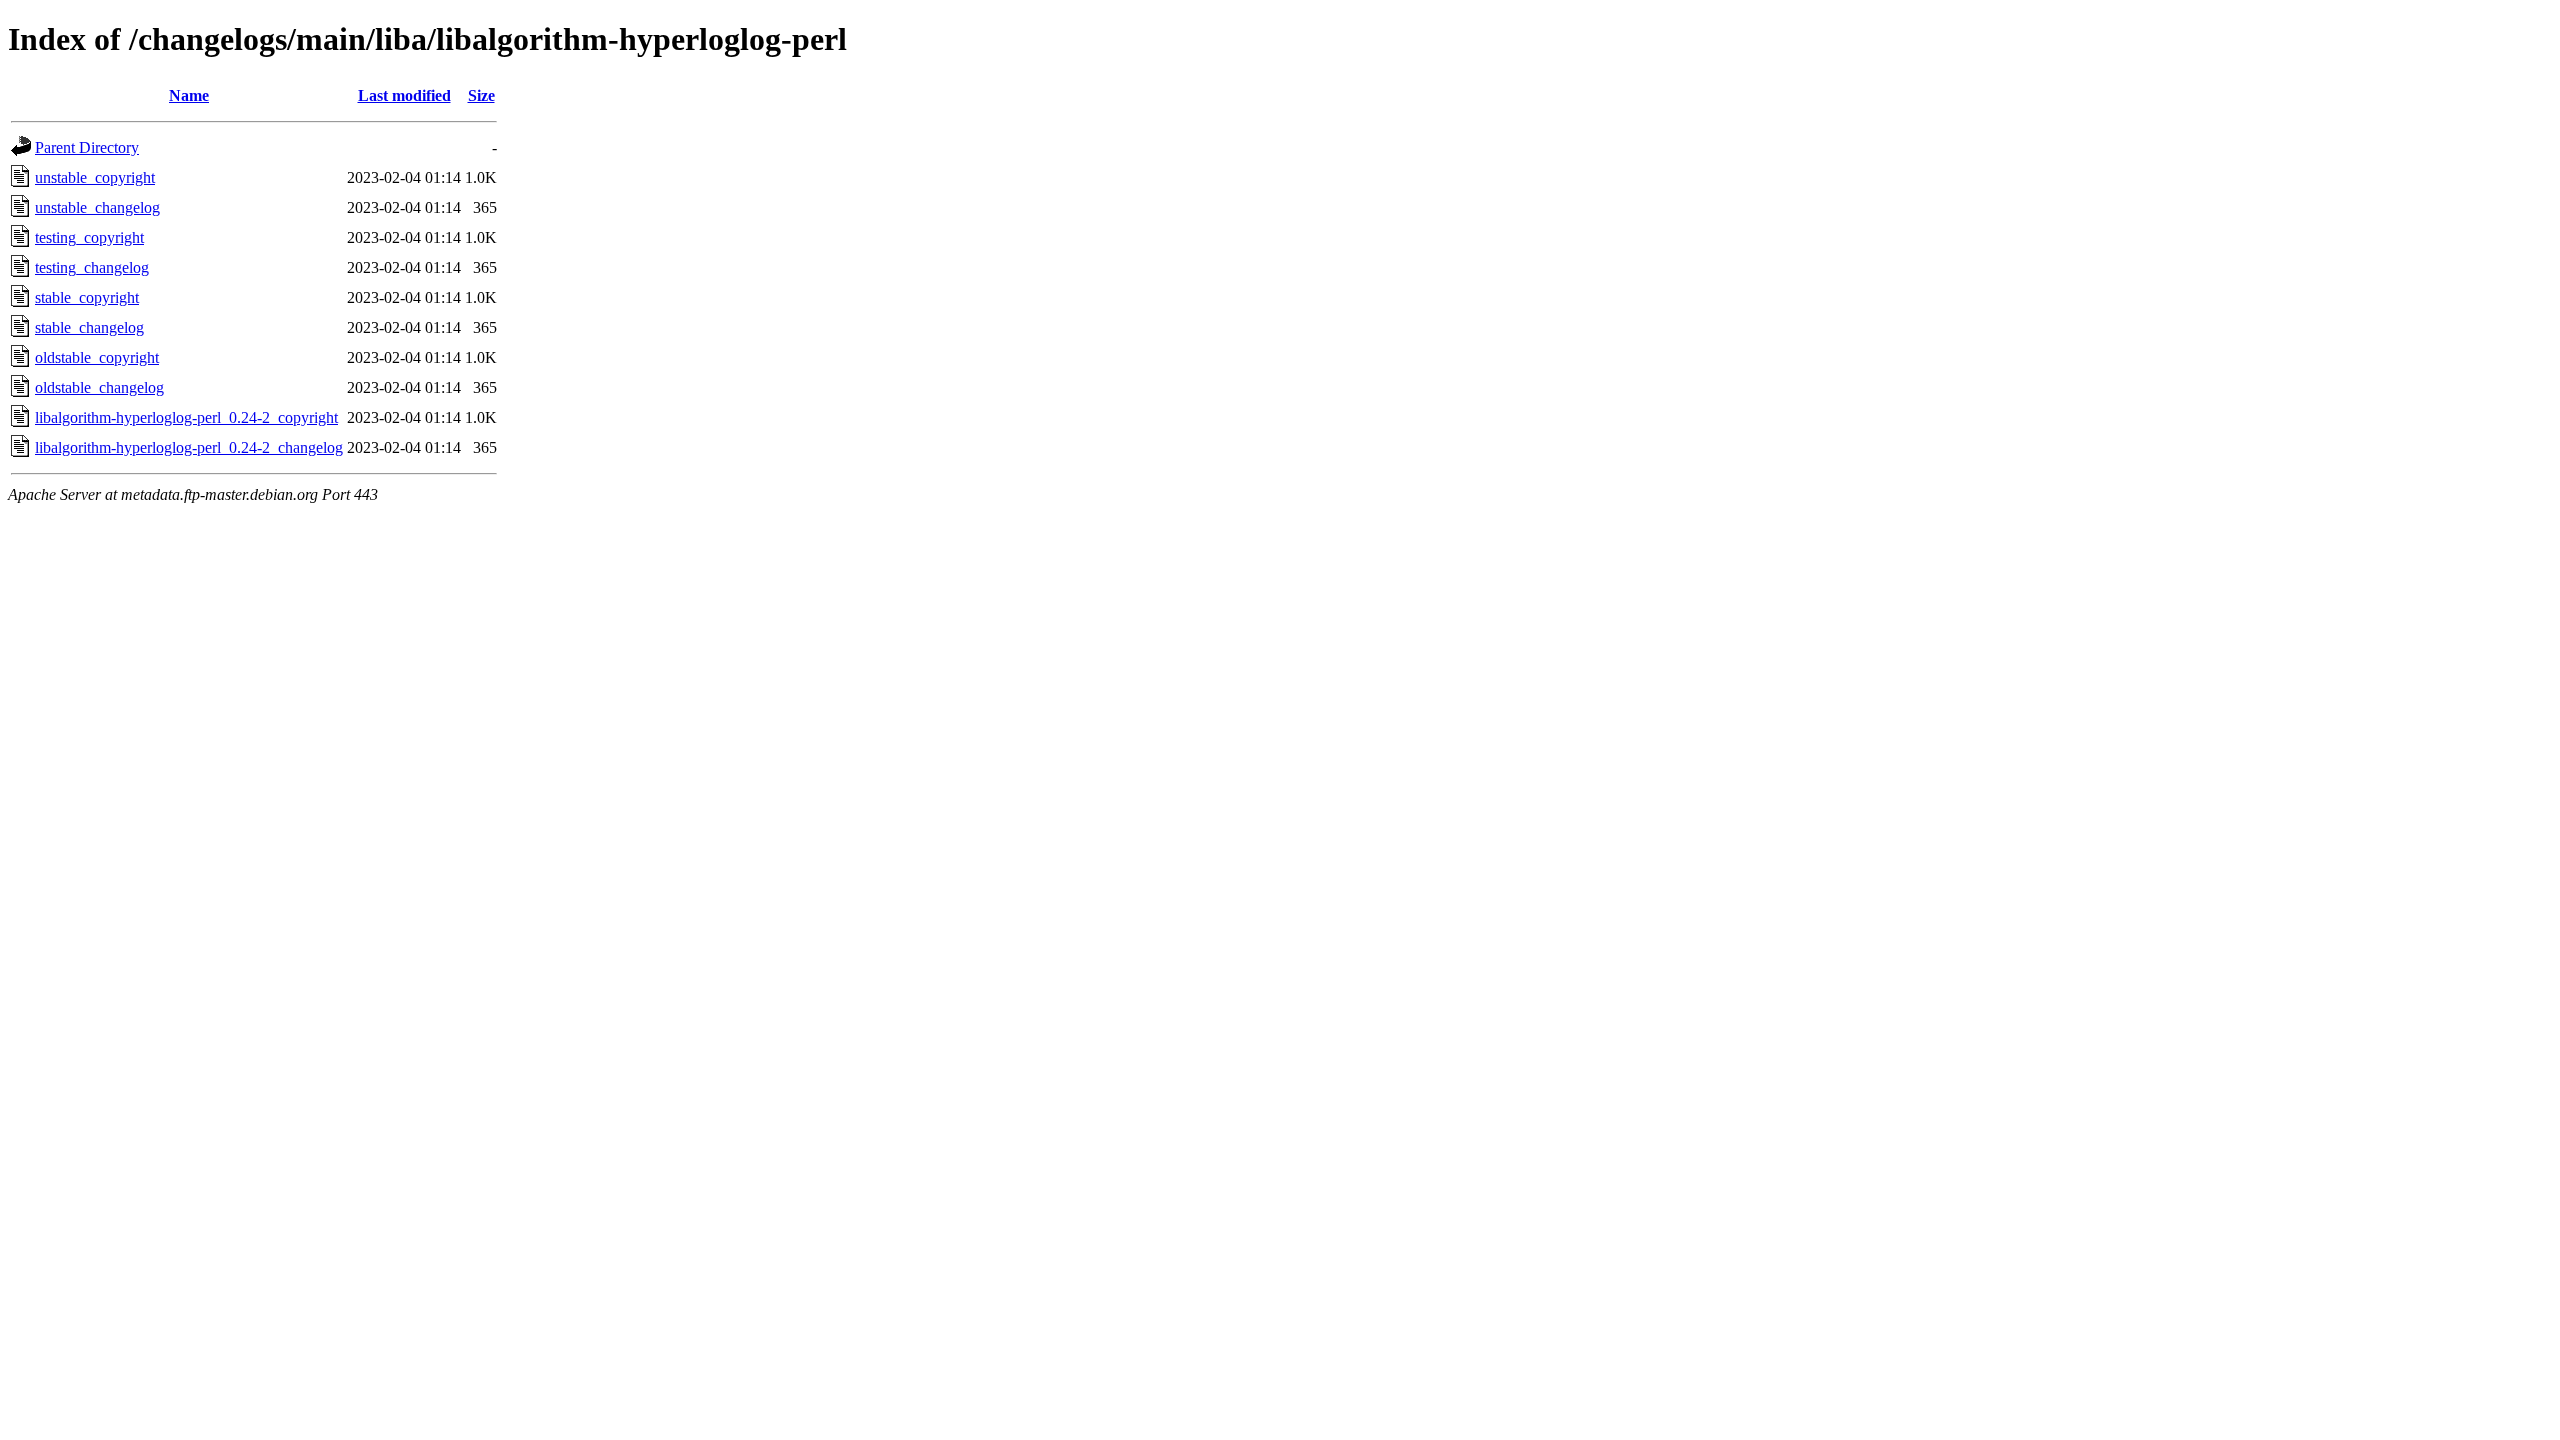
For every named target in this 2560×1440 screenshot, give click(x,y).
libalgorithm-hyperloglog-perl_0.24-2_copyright (186, 417)
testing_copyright (89, 237)
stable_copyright (87, 297)
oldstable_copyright (97, 357)
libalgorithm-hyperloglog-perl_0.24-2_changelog (189, 447)
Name (189, 95)
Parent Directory (87, 147)
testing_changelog (92, 267)
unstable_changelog (97, 207)
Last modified (404, 95)
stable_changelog (89, 327)
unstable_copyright (95, 177)
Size (481, 95)
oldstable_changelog (99, 387)
